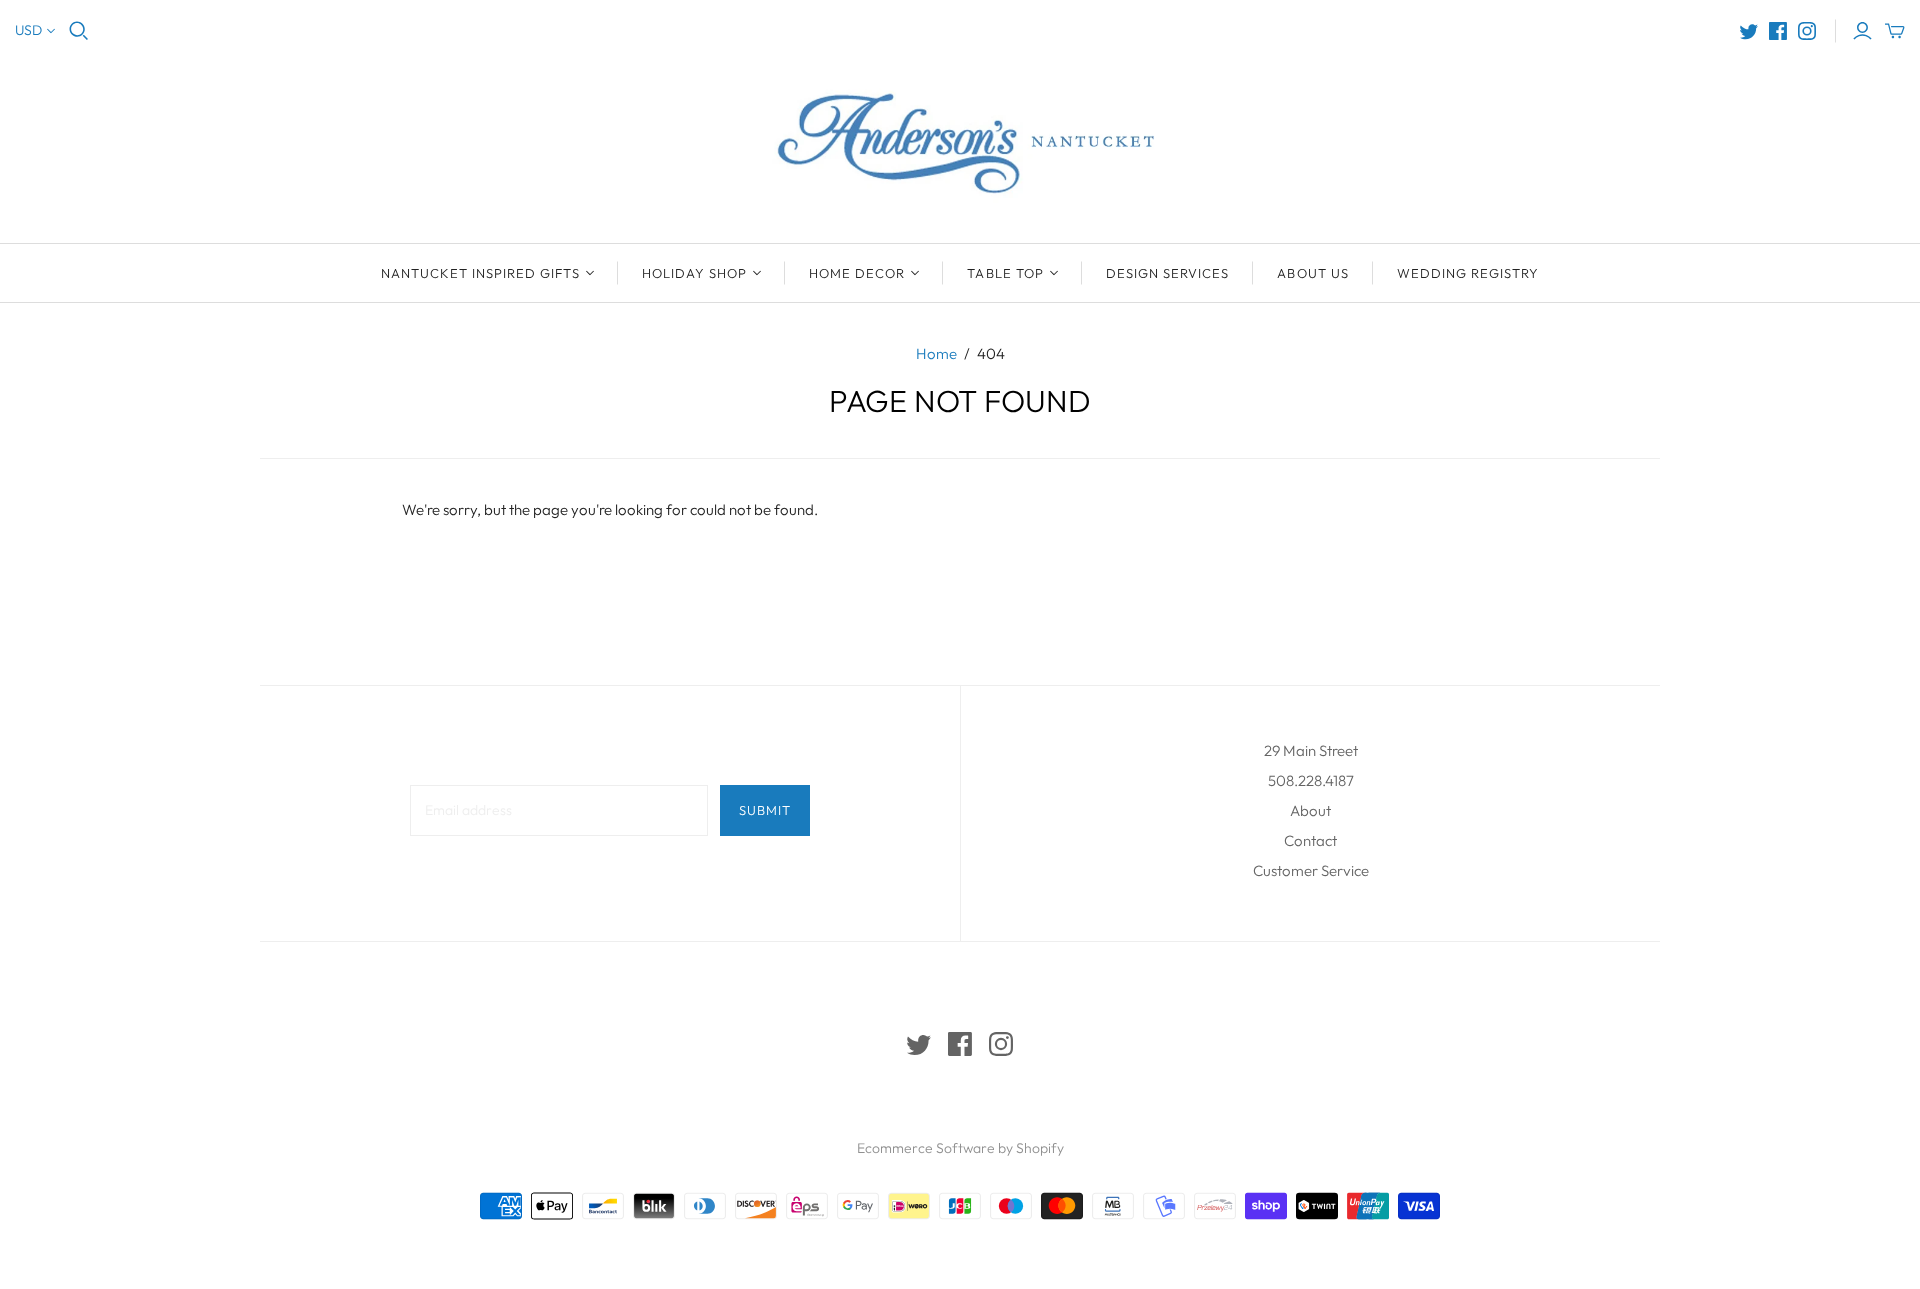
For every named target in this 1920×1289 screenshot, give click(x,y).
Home (936, 353)
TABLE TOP (1005, 273)
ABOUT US (1312, 273)
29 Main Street (1311, 750)
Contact (1310, 840)
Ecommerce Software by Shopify (960, 1148)
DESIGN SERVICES (1168, 273)
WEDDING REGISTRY (1468, 273)
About (1310, 810)
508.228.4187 (1311, 780)
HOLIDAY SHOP (694, 273)
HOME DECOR (857, 273)
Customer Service (1311, 870)
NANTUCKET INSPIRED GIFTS (480, 273)
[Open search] (79, 31)
